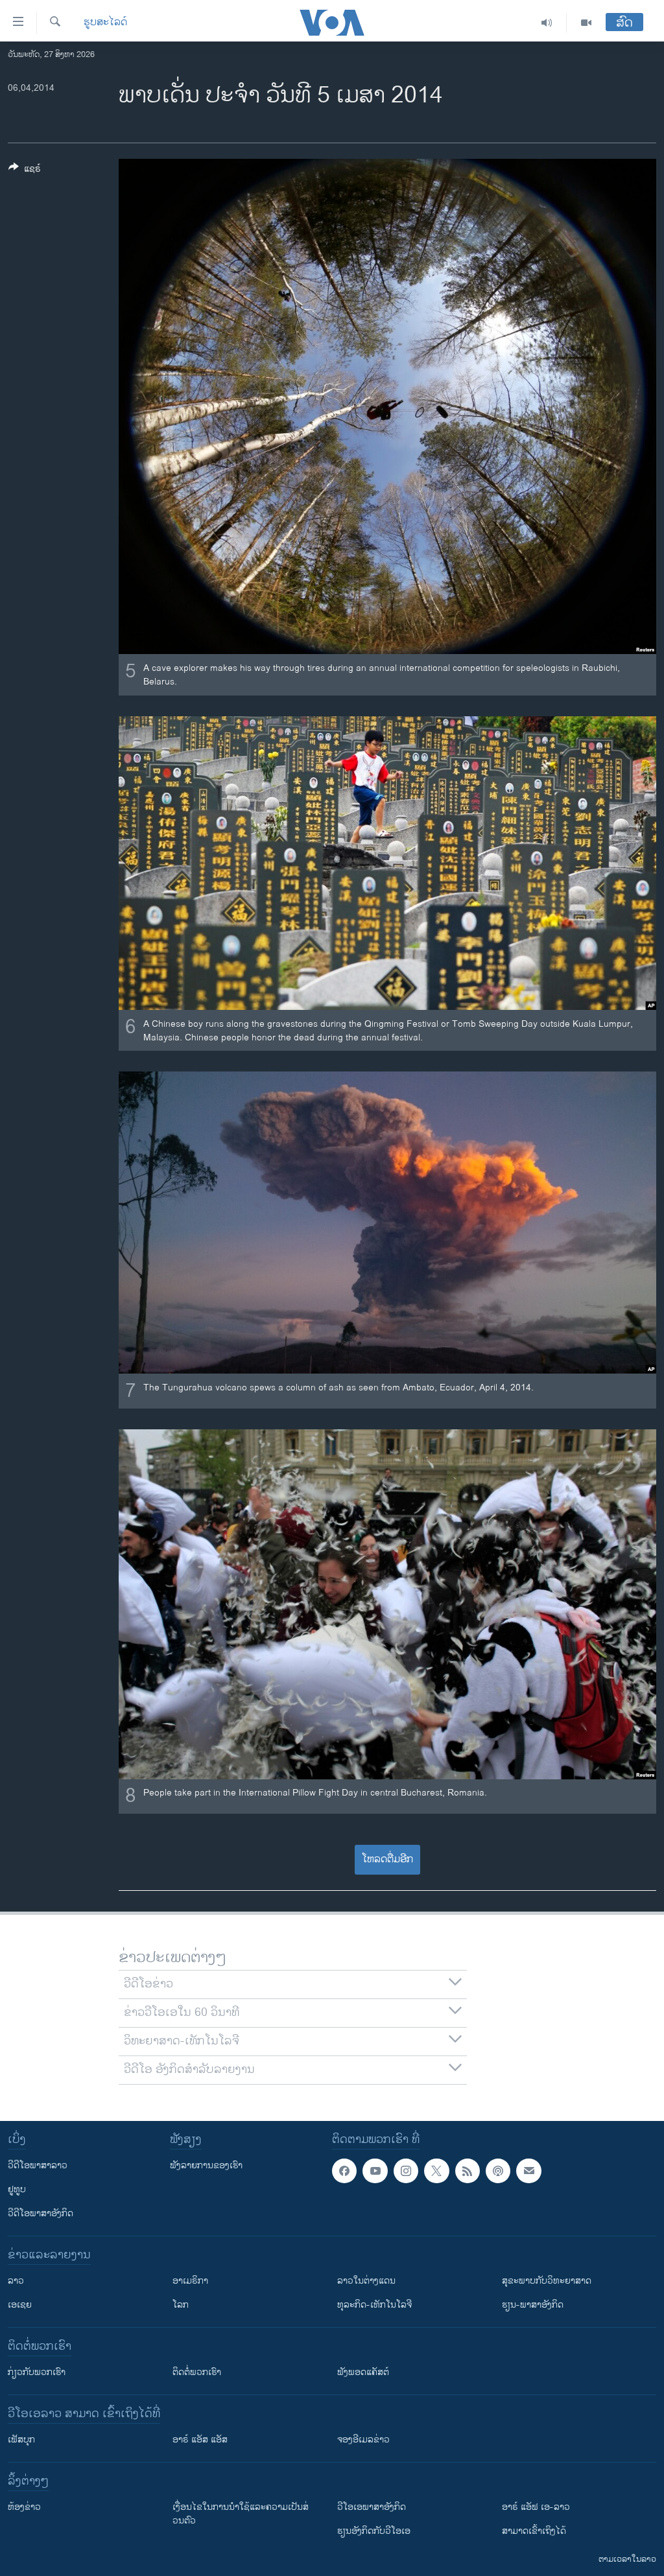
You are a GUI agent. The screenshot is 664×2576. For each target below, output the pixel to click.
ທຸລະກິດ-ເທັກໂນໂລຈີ (374, 2305)
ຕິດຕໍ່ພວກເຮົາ (197, 2372)
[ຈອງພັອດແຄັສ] (528, 2171)
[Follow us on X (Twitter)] (436, 2171)
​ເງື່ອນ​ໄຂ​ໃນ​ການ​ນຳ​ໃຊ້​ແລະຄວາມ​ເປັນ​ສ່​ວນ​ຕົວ (241, 2514)
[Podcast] (498, 2171)
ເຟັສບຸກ (21, 2440)
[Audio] (547, 23)
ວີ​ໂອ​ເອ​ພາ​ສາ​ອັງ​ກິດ (372, 2507)
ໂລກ (181, 2305)
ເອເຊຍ (20, 2305)
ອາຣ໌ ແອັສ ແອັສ (200, 2440)
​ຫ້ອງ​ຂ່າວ (24, 2507)
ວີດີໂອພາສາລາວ (38, 2165)
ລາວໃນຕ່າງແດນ (366, 2281)
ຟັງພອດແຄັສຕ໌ (363, 2372)
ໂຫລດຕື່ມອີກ (387, 1859)
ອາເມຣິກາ (190, 2281)
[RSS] (468, 2171)
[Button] (25, 171)
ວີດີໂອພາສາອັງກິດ (41, 2213)
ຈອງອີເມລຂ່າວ (363, 2440)
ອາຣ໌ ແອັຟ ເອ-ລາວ (536, 2507)
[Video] (586, 23)
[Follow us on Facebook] (344, 2171)
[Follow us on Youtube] (375, 2171)
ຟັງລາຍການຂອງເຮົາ (206, 2165)
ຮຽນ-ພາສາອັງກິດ (533, 2305)
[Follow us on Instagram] (406, 2171)
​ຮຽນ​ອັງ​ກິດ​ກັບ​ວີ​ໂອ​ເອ (374, 2531)
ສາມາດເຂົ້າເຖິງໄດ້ (534, 2531)
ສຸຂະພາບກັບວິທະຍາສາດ (547, 2281)
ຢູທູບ (17, 2189)
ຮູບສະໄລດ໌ (105, 23)
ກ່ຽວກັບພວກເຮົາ (37, 2372)
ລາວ (16, 2281)
